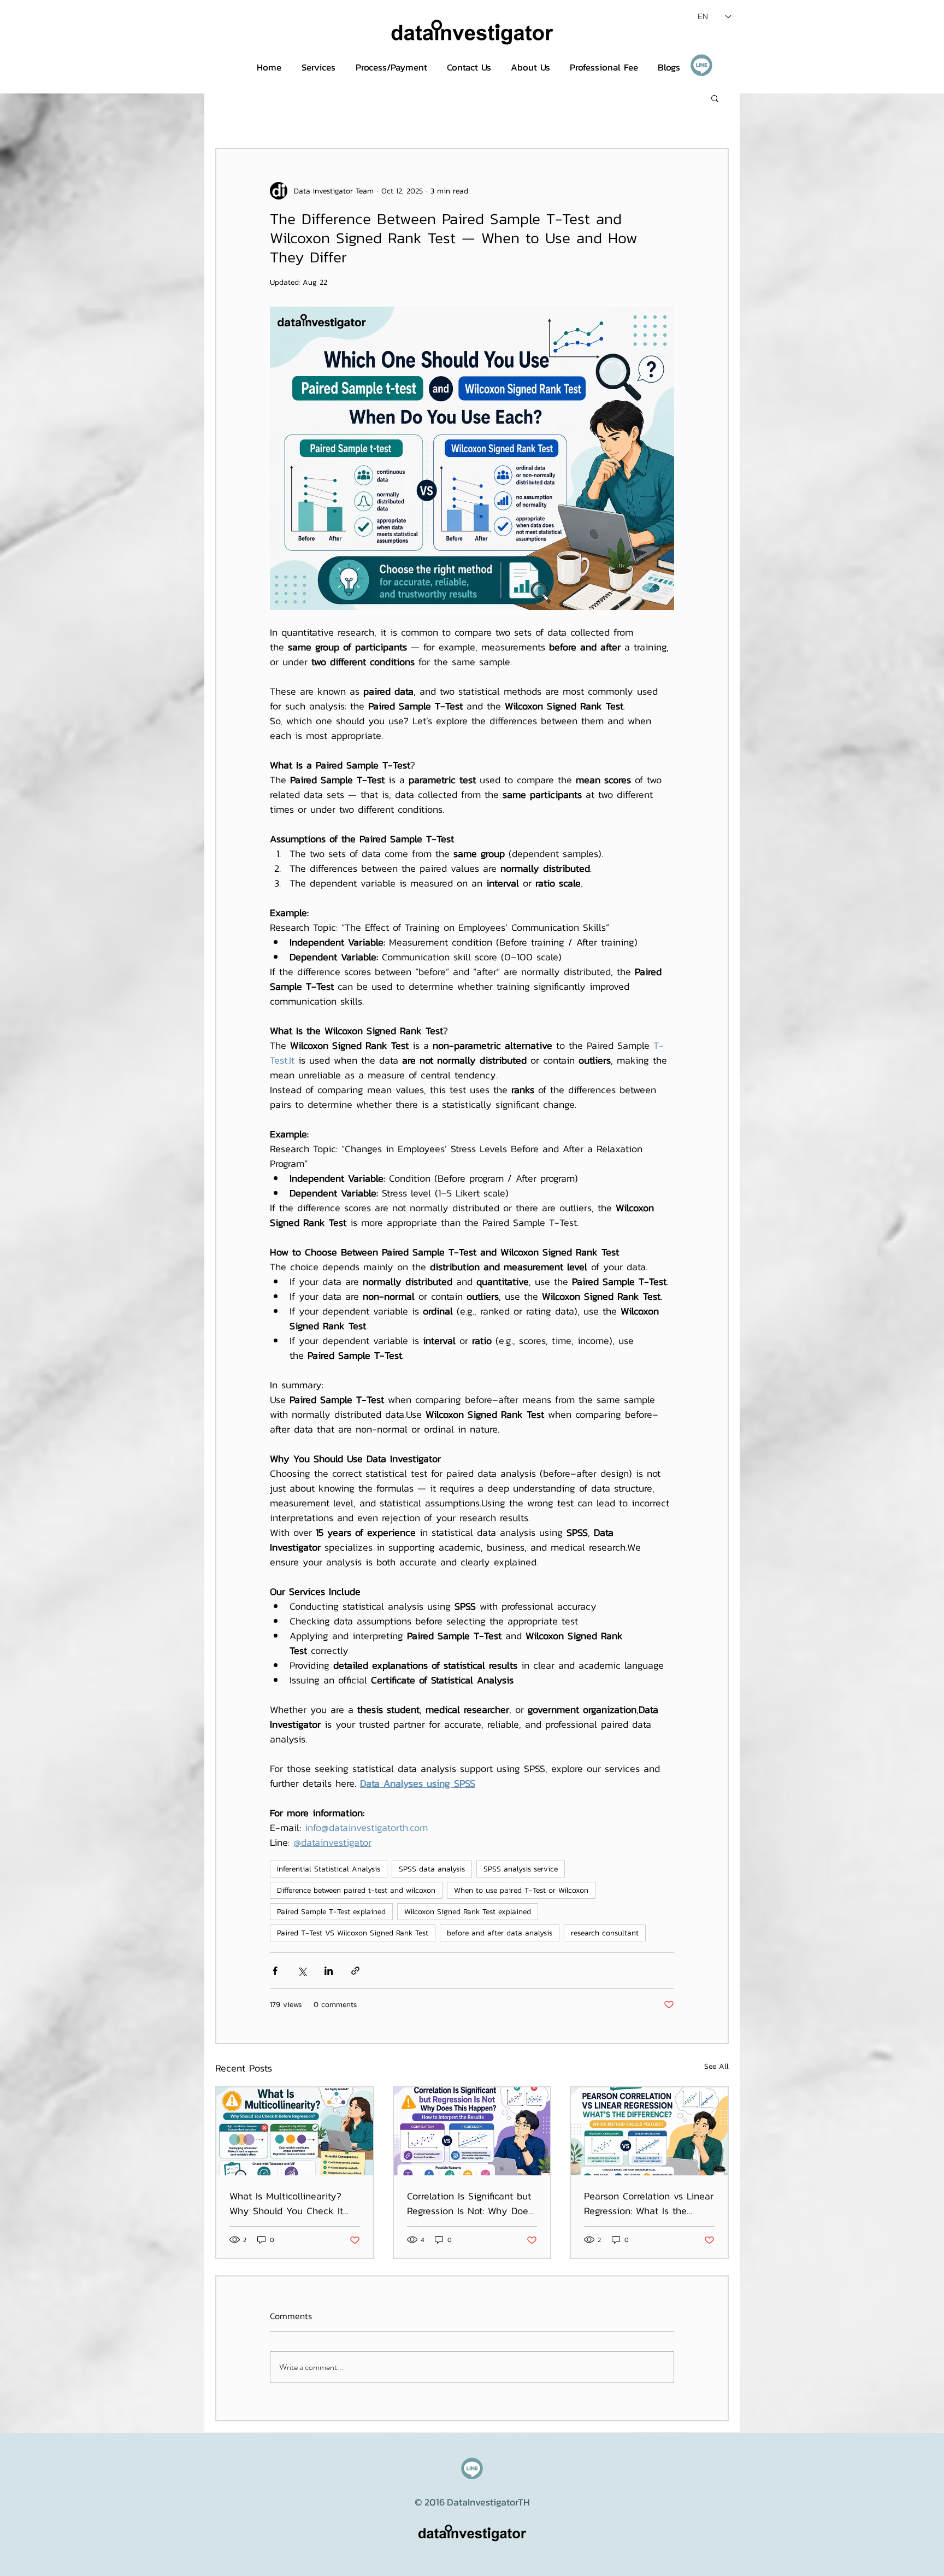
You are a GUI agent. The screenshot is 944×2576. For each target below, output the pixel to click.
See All (716, 2066)
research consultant (605, 1933)
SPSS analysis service (521, 1869)
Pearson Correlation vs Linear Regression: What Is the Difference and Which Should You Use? (649, 2203)
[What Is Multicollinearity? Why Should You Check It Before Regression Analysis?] (295, 2131)
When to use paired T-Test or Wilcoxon (521, 1890)
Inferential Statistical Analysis (329, 1869)
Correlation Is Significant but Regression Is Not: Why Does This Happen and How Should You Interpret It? (470, 2203)
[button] (715, 98)
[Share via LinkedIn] (329, 1971)
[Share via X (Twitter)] (302, 1971)
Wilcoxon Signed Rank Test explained (468, 1912)
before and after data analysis (500, 1933)
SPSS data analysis (432, 1869)
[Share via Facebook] (275, 1971)
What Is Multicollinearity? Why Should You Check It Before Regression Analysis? (291, 2203)
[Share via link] (355, 1971)
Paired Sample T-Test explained (331, 1912)
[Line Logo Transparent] (701, 65)
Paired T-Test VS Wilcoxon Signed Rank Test (353, 1933)
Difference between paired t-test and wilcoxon (356, 1890)
